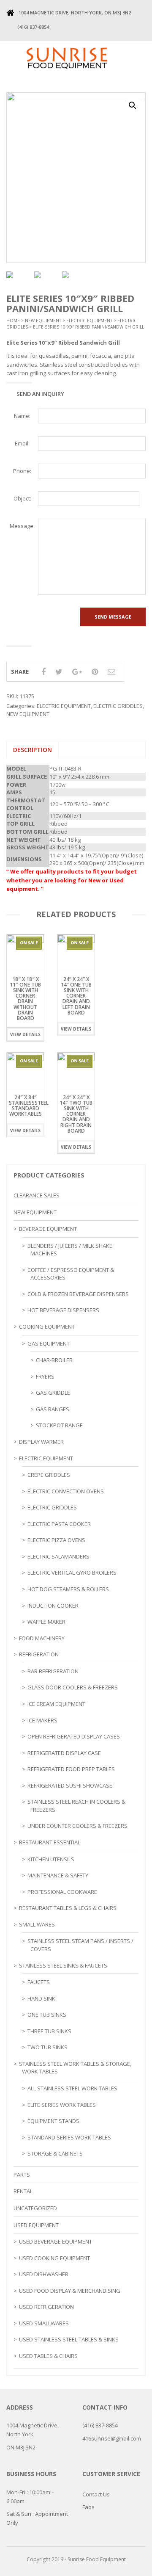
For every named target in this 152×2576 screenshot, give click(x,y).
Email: (22, 443)
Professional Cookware (62, 1892)
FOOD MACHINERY (42, 1638)
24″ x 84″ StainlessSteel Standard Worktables (29, 1106)
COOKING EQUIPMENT (47, 1327)
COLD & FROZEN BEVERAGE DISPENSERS (78, 1294)
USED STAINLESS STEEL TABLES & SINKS (69, 2339)
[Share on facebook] (43, 672)
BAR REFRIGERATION (53, 1671)
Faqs (88, 2507)
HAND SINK (41, 1998)
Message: (22, 526)
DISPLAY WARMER (41, 1442)
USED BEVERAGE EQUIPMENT (56, 2242)
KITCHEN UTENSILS (51, 1859)
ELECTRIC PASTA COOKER (59, 1524)
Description (33, 750)
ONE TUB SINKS (47, 2015)
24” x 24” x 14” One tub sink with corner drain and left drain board (76, 996)
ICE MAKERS (42, 1720)
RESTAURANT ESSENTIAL (50, 1842)
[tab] (33, 750)
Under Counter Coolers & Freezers (77, 1826)
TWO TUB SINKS (47, 2047)
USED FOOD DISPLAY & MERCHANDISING (70, 2291)
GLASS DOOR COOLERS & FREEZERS (73, 1687)
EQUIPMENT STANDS (53, 2121)
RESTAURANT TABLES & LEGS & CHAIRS (68, 1908)
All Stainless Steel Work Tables (72, 2088)
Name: (22, 416)
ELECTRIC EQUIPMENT (89, 321)
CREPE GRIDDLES (49, 1475)
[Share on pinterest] (95, 672)
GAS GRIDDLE (53, 1393)
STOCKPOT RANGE (59, 1425)
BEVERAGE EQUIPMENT (48, 1229)
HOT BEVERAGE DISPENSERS (63, 1310)
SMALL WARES (37, 1924)
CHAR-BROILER (54, 1360)
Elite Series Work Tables (62, 2105)
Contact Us (96, 2494)
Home (13, 321)
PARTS (22, 2175)
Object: (22, 498)
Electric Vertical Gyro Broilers (72, 1573)
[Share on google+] (77, 672)
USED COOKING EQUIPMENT (54, 2258)
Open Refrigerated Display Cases (74, 1736)
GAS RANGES (53, 1409)
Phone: (22, 471)
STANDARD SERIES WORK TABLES (69, 2137)
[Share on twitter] (59, 672)
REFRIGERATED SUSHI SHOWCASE (70, 1786)
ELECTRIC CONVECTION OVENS (66, 1491)
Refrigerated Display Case (64, 1753)
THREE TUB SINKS (49, 2031)
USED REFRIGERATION (46, 2307)
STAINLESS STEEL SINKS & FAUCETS (63, 1965)
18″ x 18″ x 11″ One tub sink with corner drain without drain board (25, 999)
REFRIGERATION (39, 1654)
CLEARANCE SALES (37, 1195)
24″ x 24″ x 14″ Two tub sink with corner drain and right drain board (76, 1114)
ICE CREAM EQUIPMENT (56, 1704)
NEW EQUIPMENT (43, 321)
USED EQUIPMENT (36, 2225)
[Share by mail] (111, 672)
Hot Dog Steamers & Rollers (68, 1589)
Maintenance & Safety (58, 1875)
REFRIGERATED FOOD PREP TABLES (71, 1769)
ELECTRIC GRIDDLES (118, 706)
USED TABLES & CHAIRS (48, 2356)
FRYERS (45, 1376)
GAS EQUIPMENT (49, 1343)
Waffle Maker (46, 1622)
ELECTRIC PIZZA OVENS (56, 1540)
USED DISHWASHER (44, 2274)
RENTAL (23, 2191)
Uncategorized (35, 2208)
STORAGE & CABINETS (55, 2153)
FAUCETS (39, 1982)
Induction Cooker (53, 1606)
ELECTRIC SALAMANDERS (58, 1556)
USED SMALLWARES (44, 2323)
